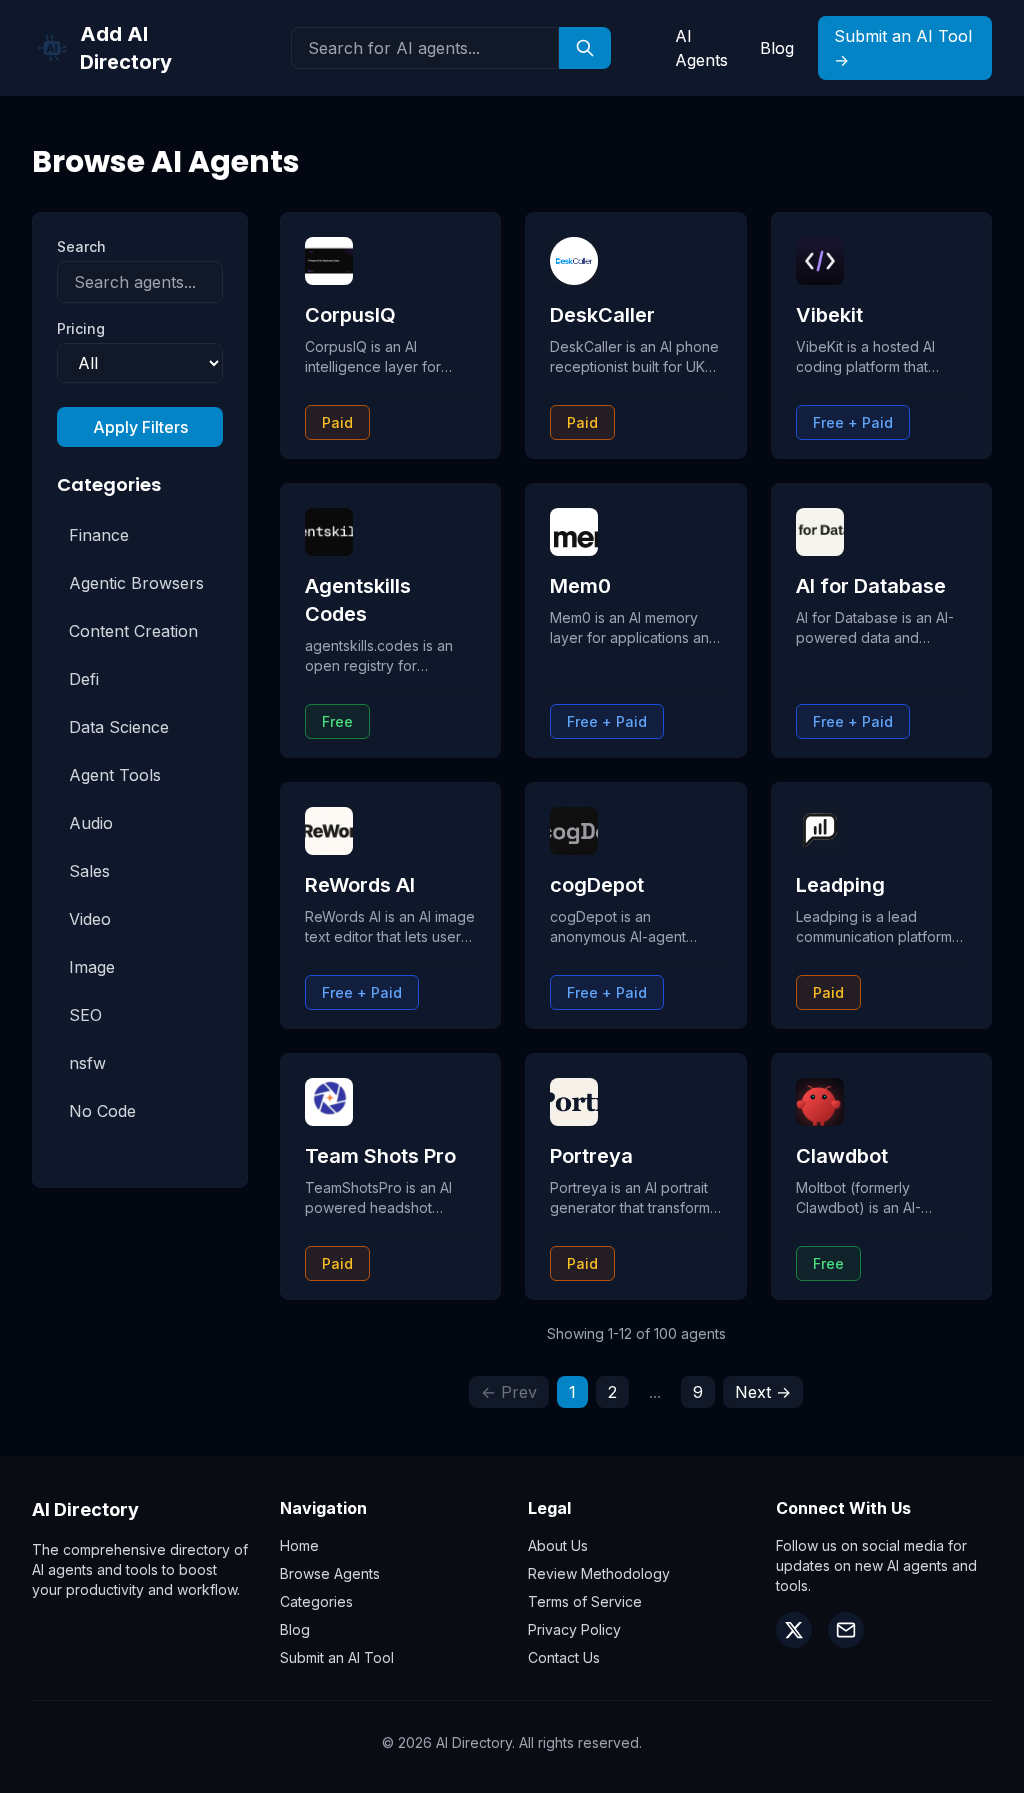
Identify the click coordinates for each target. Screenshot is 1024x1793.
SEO (85, 1015)
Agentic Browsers (136, 583)
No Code (102, 1111)
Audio (91, 823)
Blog (777, 48)
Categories (316, 1601)
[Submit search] (585, 48)
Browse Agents (330, 1573)
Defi (84, 679)
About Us (558, 1545)
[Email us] (846, 1630)
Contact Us (564, 1657)
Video (90, 919)
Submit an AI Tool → (903, 48)
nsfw (87, 1063)
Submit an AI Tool (337, 1657)
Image (92, 967)
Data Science (119, 727)
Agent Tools (115, 775)
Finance (99, 535)
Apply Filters (140, 427)
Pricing (81, 328)
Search (81, 246)
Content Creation (133, 631)
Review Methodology (599, 1573)
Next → (763, 1392)
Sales (89, 871)
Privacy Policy (574, 1629)
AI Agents (701, 48)
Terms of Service (585, 1601)
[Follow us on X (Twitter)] (794, 1630)
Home (299, 1545)
